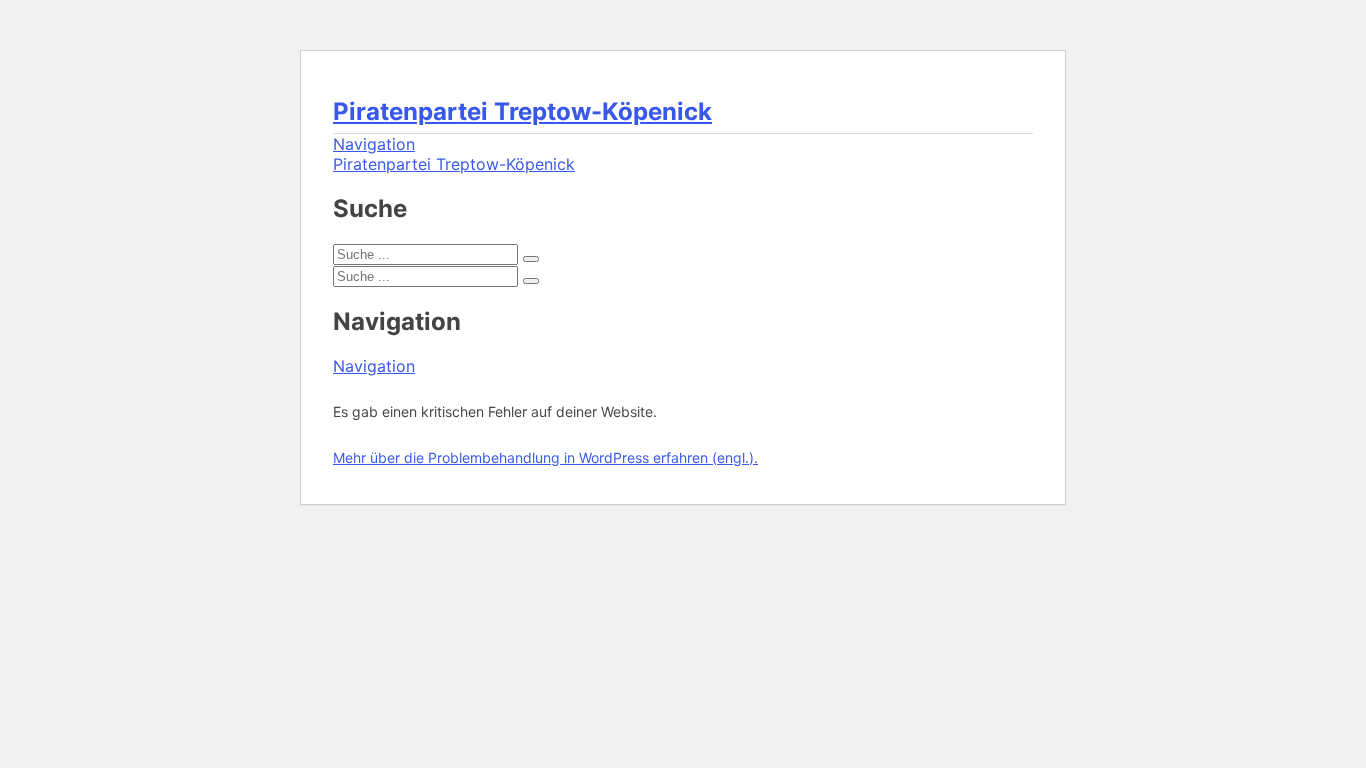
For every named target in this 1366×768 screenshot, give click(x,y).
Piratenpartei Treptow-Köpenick (522, 111)
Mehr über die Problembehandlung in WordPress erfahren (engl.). (545, 457)
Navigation (374, 144)
